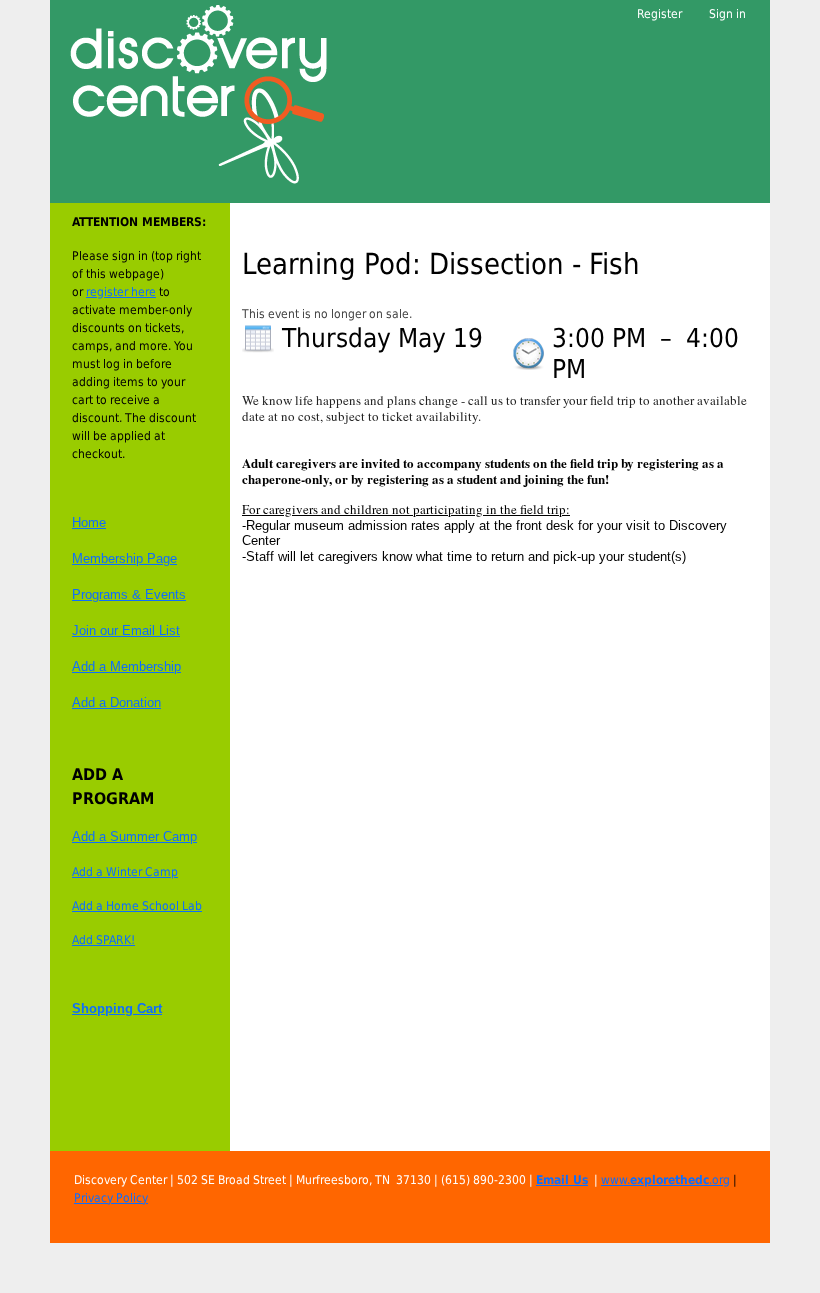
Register (659, 14)
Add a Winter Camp (125, 872)
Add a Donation (116, 702)
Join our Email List (126, 630)
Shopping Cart (117, 1008)
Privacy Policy (111, 1198)
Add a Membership (126, 666)
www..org (665, 1180)
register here (121, 292)
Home (89, 522)
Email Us (562, 1180)
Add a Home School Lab (137, 906)
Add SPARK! (103, 940)
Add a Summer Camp (134, 836)
